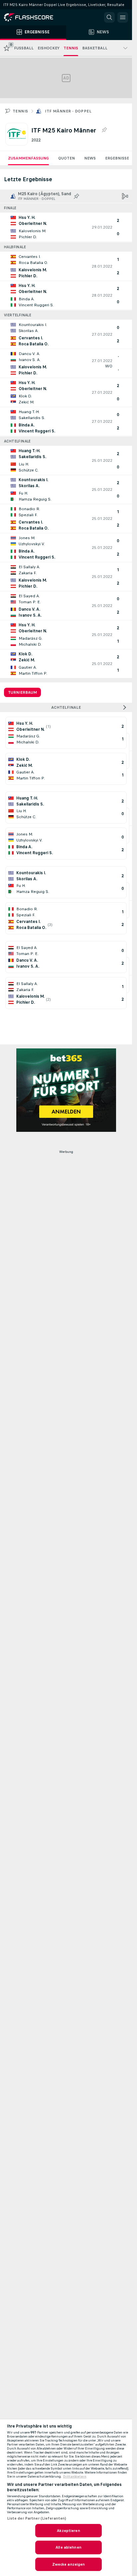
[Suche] (109, 17)
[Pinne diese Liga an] (104, 130)
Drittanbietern (75, 2477)
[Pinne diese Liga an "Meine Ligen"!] (76, 196)
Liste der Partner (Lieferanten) (37, 2518)
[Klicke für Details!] (66, 227)
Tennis (20, 111)
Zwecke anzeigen (69, 2564)
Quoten (67, 158)
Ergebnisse (117, 158)
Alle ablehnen (68, 2547)
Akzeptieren (68, 2531)
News (90, 158)
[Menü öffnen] (123, 17)
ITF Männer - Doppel (68, 111)
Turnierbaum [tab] (22, 692)
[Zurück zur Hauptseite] (33, 17)
